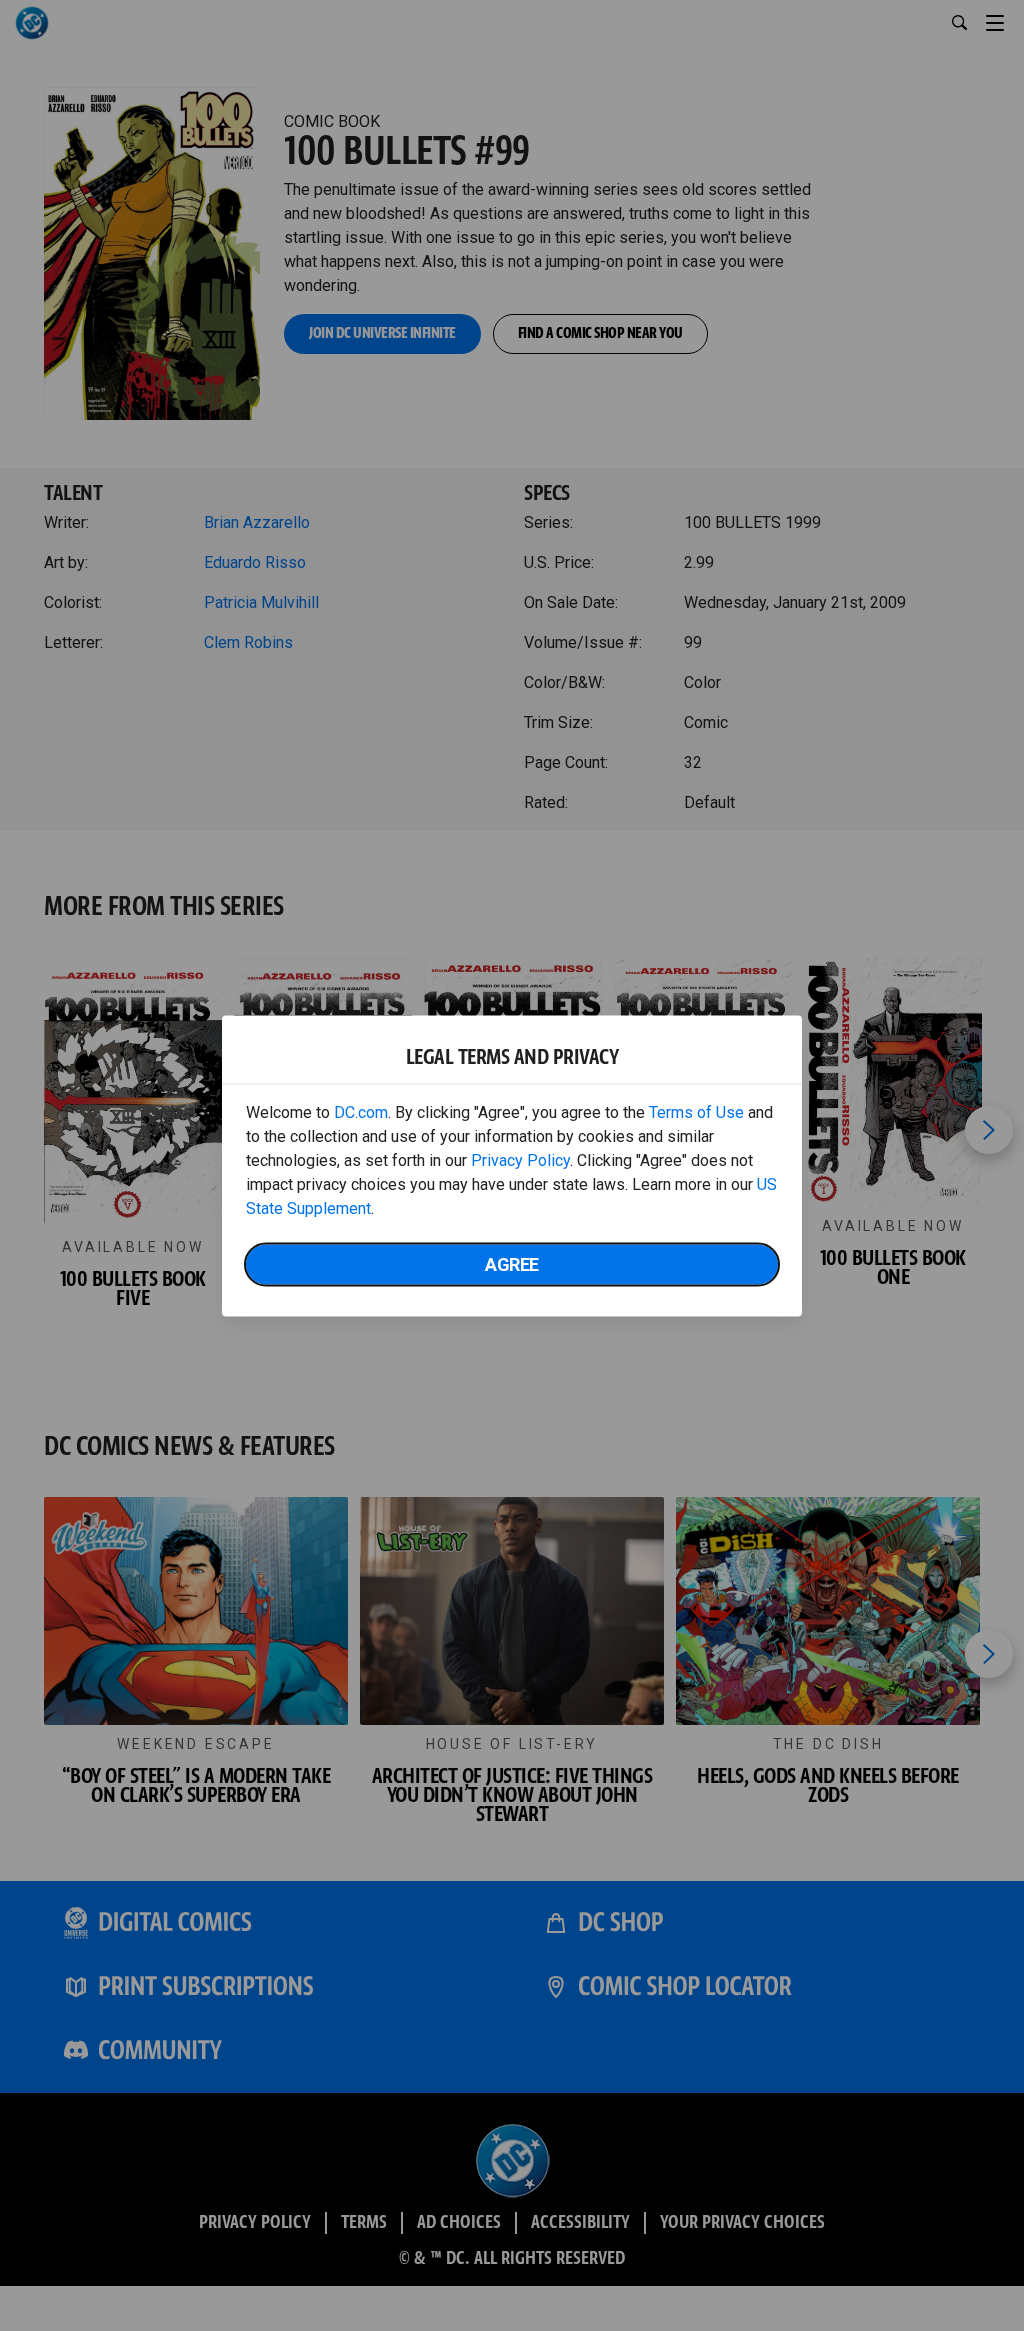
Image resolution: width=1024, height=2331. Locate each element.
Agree (512, 1263)
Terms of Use (696, 1111)
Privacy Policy (520, 1159)
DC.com (361, 1111)
